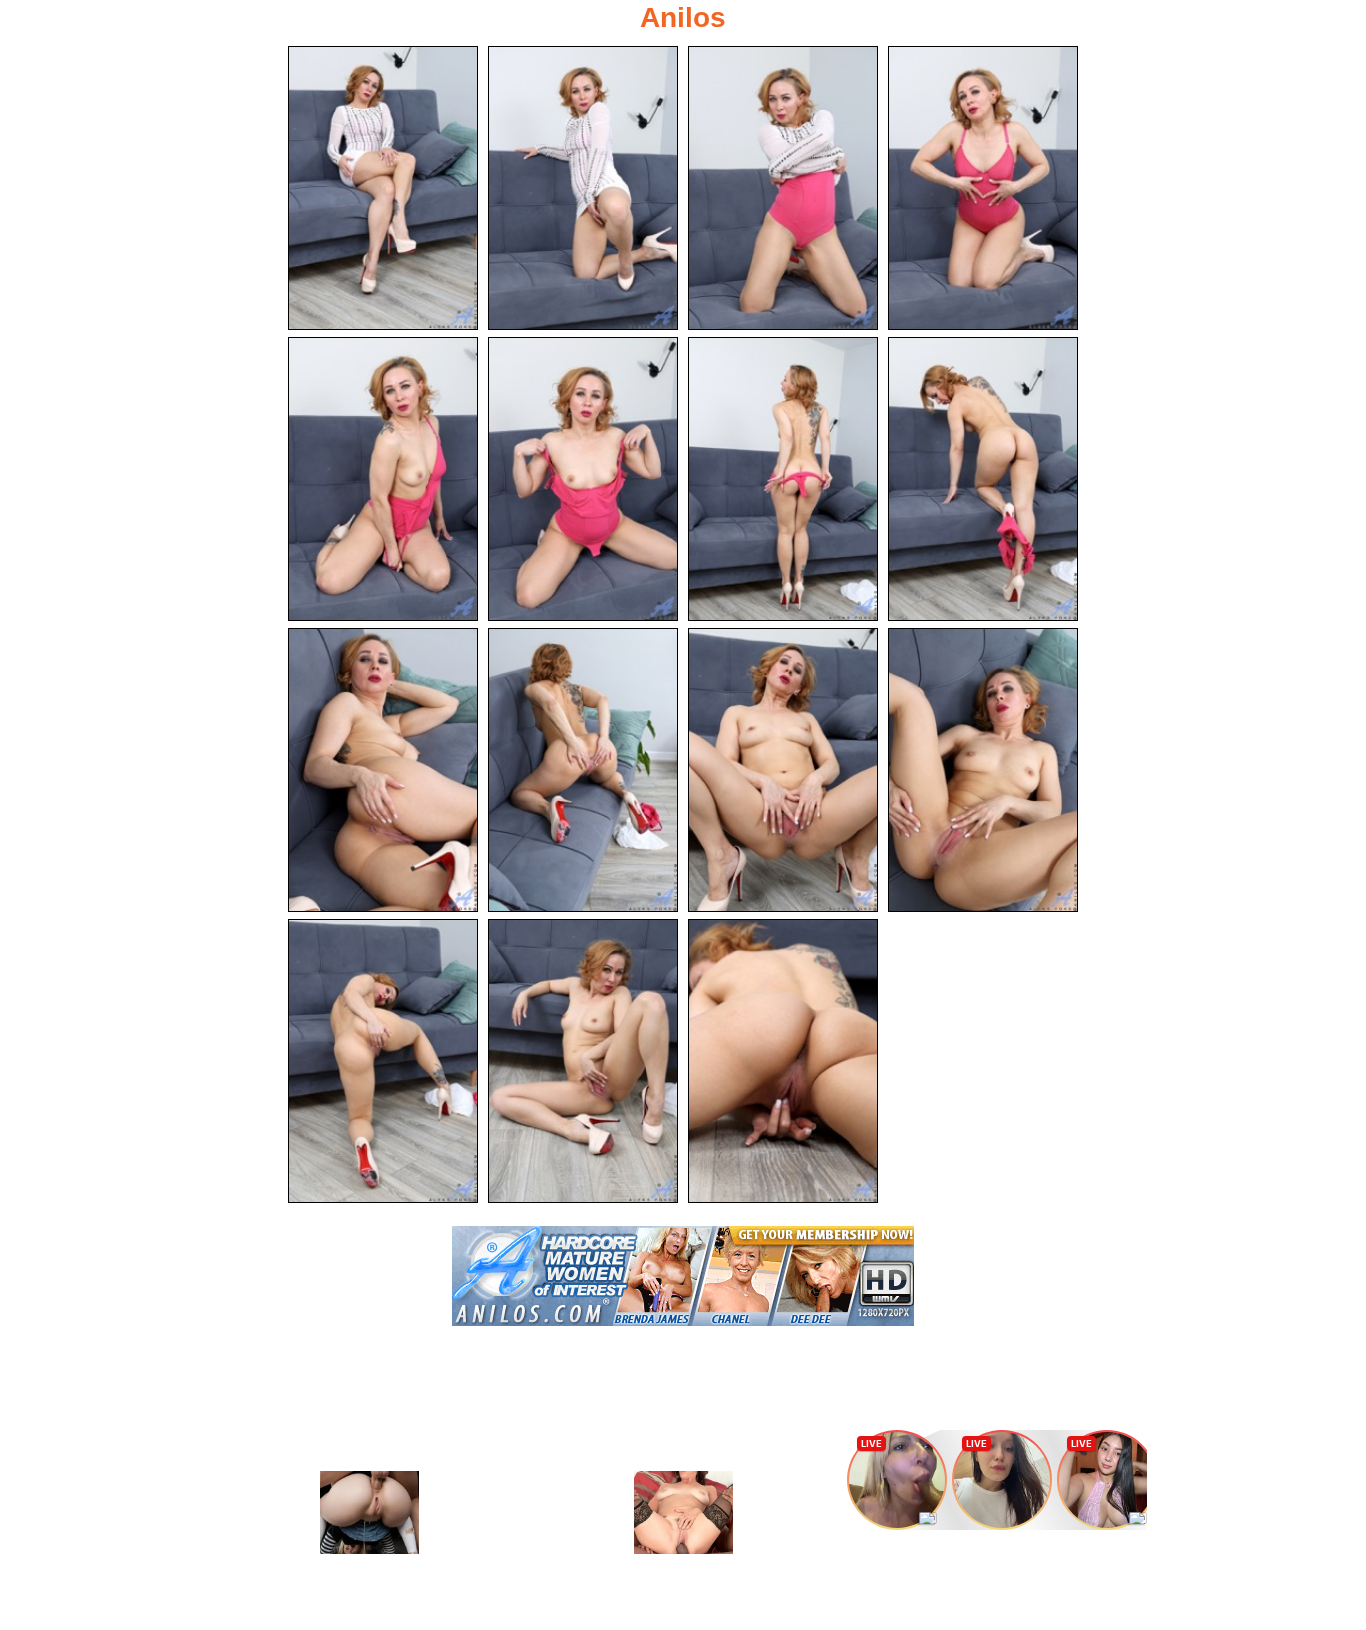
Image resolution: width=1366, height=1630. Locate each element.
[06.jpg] (583, 479)
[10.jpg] (583, 770)
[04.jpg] (983, 188)
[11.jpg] (783, 770)
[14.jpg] (583, 1061)
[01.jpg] (383, 188)
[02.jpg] (583, 188)
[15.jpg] (783, 1061)
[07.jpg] (783, 479)
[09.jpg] (383, 770)
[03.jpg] (783, 188)
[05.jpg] (383, 479)
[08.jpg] (983, 479)
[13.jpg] (383, 1061)
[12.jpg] (983, 770)
